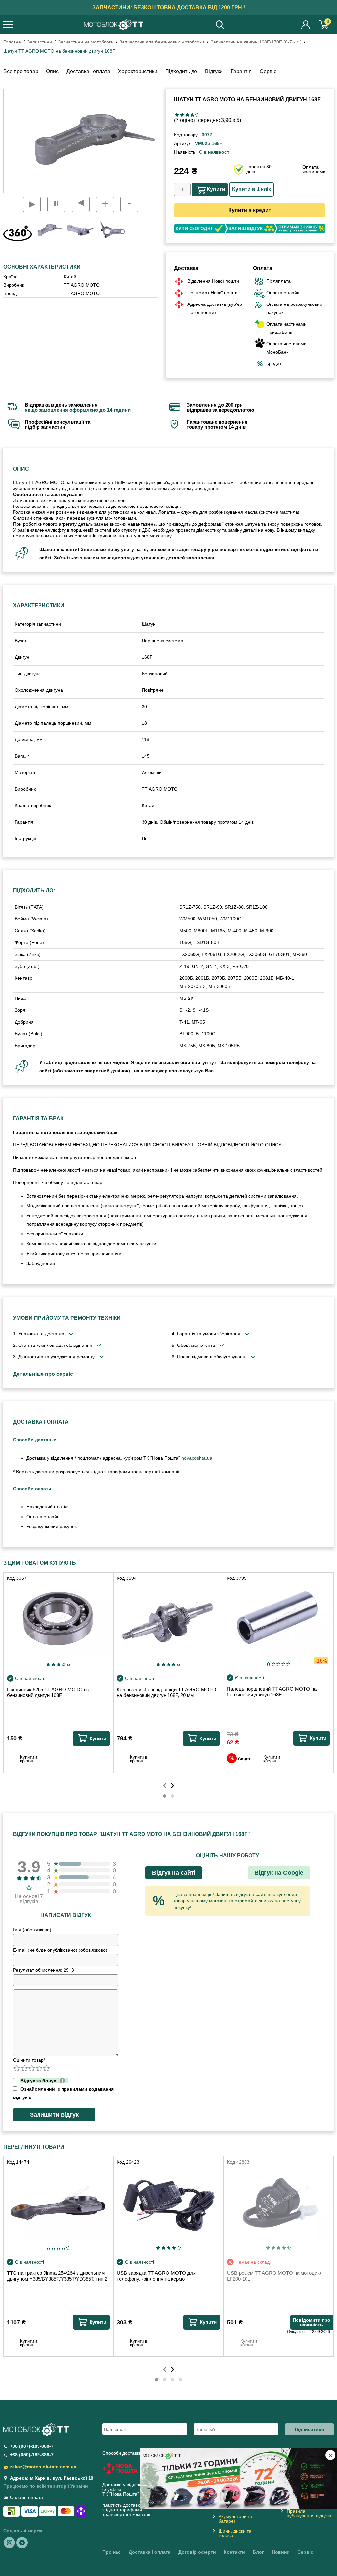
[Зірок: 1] (177, 115)
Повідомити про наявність (311, 2322)
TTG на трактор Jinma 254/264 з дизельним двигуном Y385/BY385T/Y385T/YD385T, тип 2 (57, 2276)
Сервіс (268, 71)
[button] (165, 1796)
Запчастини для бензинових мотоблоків (162, 42)
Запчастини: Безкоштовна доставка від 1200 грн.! (169, 7)
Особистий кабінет (306, 25)
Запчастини (39, 42)
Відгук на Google (279, 1873)
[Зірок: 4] (192, 115)
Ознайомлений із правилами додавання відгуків (63, 2093)
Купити (216, 189)
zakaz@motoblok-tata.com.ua (43, 2467)
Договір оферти (197, 2552)
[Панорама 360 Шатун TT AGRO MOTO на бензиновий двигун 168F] (17, 233)
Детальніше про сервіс (43, 1374)
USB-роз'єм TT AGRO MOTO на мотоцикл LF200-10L (275, 2276)
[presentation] (165, 1784)
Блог (258, 2552)
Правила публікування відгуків (309, 2513)
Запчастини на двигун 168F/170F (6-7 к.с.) (256, 42)
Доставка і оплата (88, 71)
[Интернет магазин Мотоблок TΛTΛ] (114, 25)
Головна (12, 42)
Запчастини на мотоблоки (86, 42)
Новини (281, 2552)
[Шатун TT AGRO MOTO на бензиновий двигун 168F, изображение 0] (49, 230)
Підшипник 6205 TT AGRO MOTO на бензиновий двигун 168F (48, 1692)
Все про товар (21, 71)
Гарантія (241, 71)
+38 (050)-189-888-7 (32, 2455)
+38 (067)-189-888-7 (32, 2446)
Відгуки (214, 71)
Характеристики (138, 71)
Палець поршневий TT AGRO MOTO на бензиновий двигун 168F (272, 1692)
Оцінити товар (29, 2060)
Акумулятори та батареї (235, 2519)
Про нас (112, 2552)
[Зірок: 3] (187, 115)
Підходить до (181, 71)
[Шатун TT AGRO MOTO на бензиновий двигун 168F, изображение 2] (112, 230)
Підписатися (309, 2429)
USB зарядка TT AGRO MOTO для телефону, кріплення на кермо (156, 2276)
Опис (52, 71)
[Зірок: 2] (182, 115)
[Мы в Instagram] (10, 2542)
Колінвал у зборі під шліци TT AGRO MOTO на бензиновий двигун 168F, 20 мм (167, 1692)
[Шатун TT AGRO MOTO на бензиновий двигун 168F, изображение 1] (81, 230)
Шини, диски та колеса (235, 2533)
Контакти (234, 2552)
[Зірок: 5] (197, 115)
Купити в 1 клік (251, 189)
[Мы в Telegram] (22, 2542)
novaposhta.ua (197, 1458)
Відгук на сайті (174, 1873)
